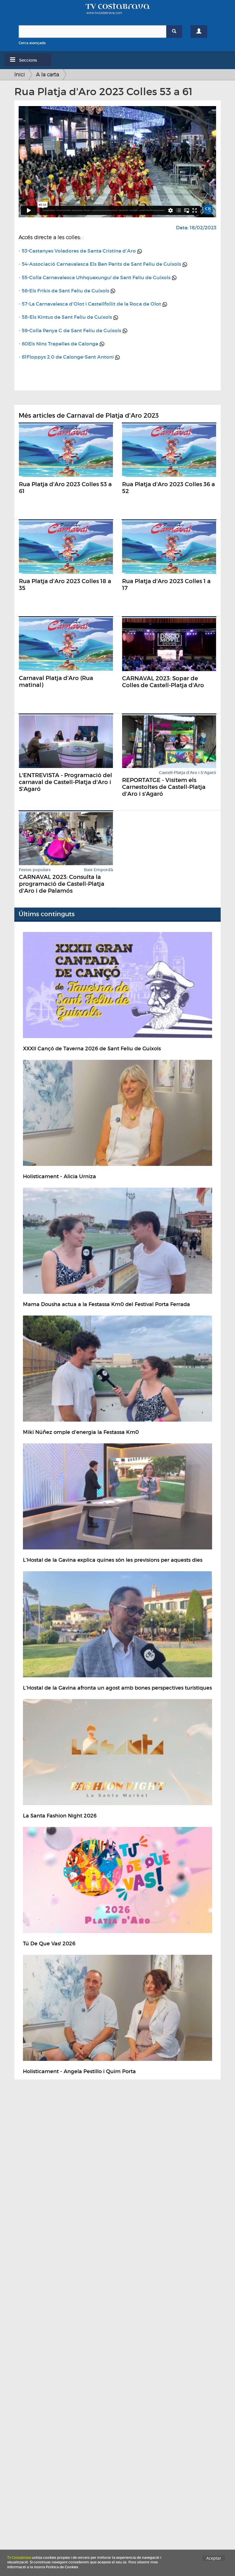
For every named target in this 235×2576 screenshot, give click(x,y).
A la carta (48, 74)
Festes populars (35, 870)
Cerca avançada (32, 43)
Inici (20, 74)
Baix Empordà (98, 870)
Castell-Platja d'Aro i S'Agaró (188, 773)
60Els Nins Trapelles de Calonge (60, 344)
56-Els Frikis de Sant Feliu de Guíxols (65, 291)
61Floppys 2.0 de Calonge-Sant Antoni (68, 357)
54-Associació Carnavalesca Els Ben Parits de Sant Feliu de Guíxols (101, 264)
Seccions (28, 60)
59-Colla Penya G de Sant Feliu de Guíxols (72, 331)
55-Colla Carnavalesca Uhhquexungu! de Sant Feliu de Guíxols (96, 278)
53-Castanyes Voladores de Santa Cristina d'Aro (79, 251)
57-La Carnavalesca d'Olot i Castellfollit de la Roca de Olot (91, 304)
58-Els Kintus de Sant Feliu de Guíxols (67, 317)
